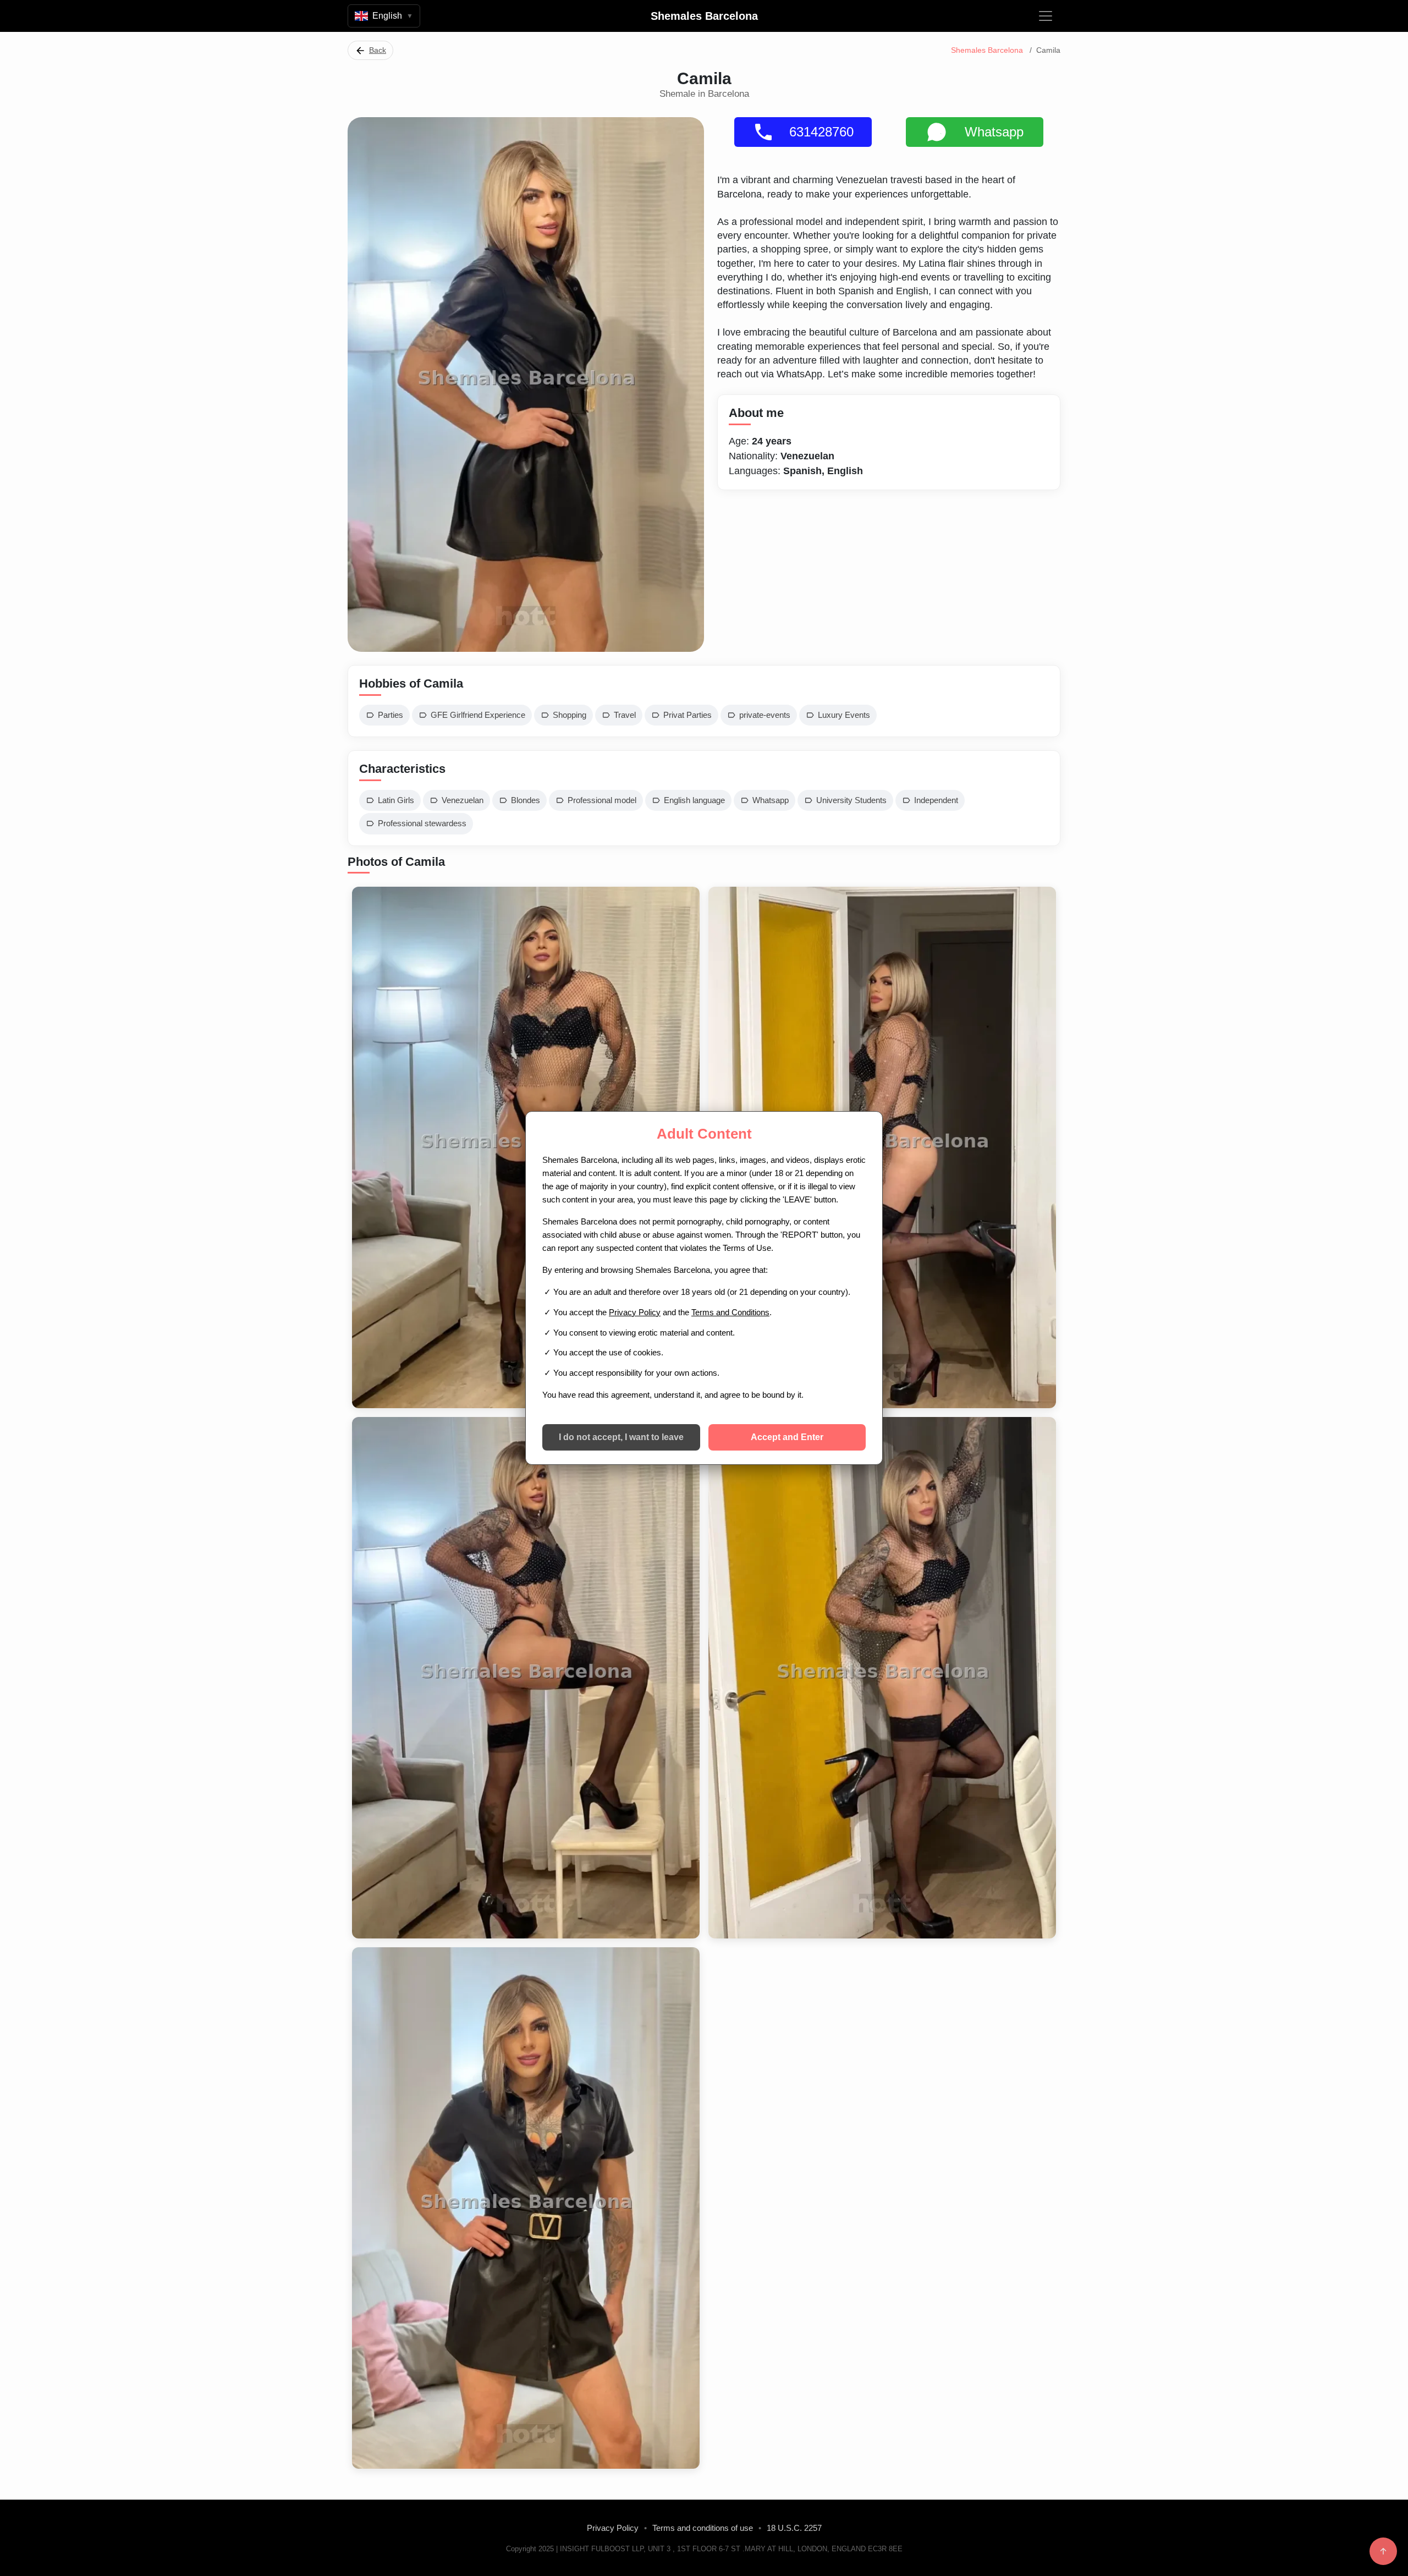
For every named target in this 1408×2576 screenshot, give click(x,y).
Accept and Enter (787, 1437)
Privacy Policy (635, 1312)
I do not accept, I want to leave (621, 1437)
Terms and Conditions (730, 1312)
